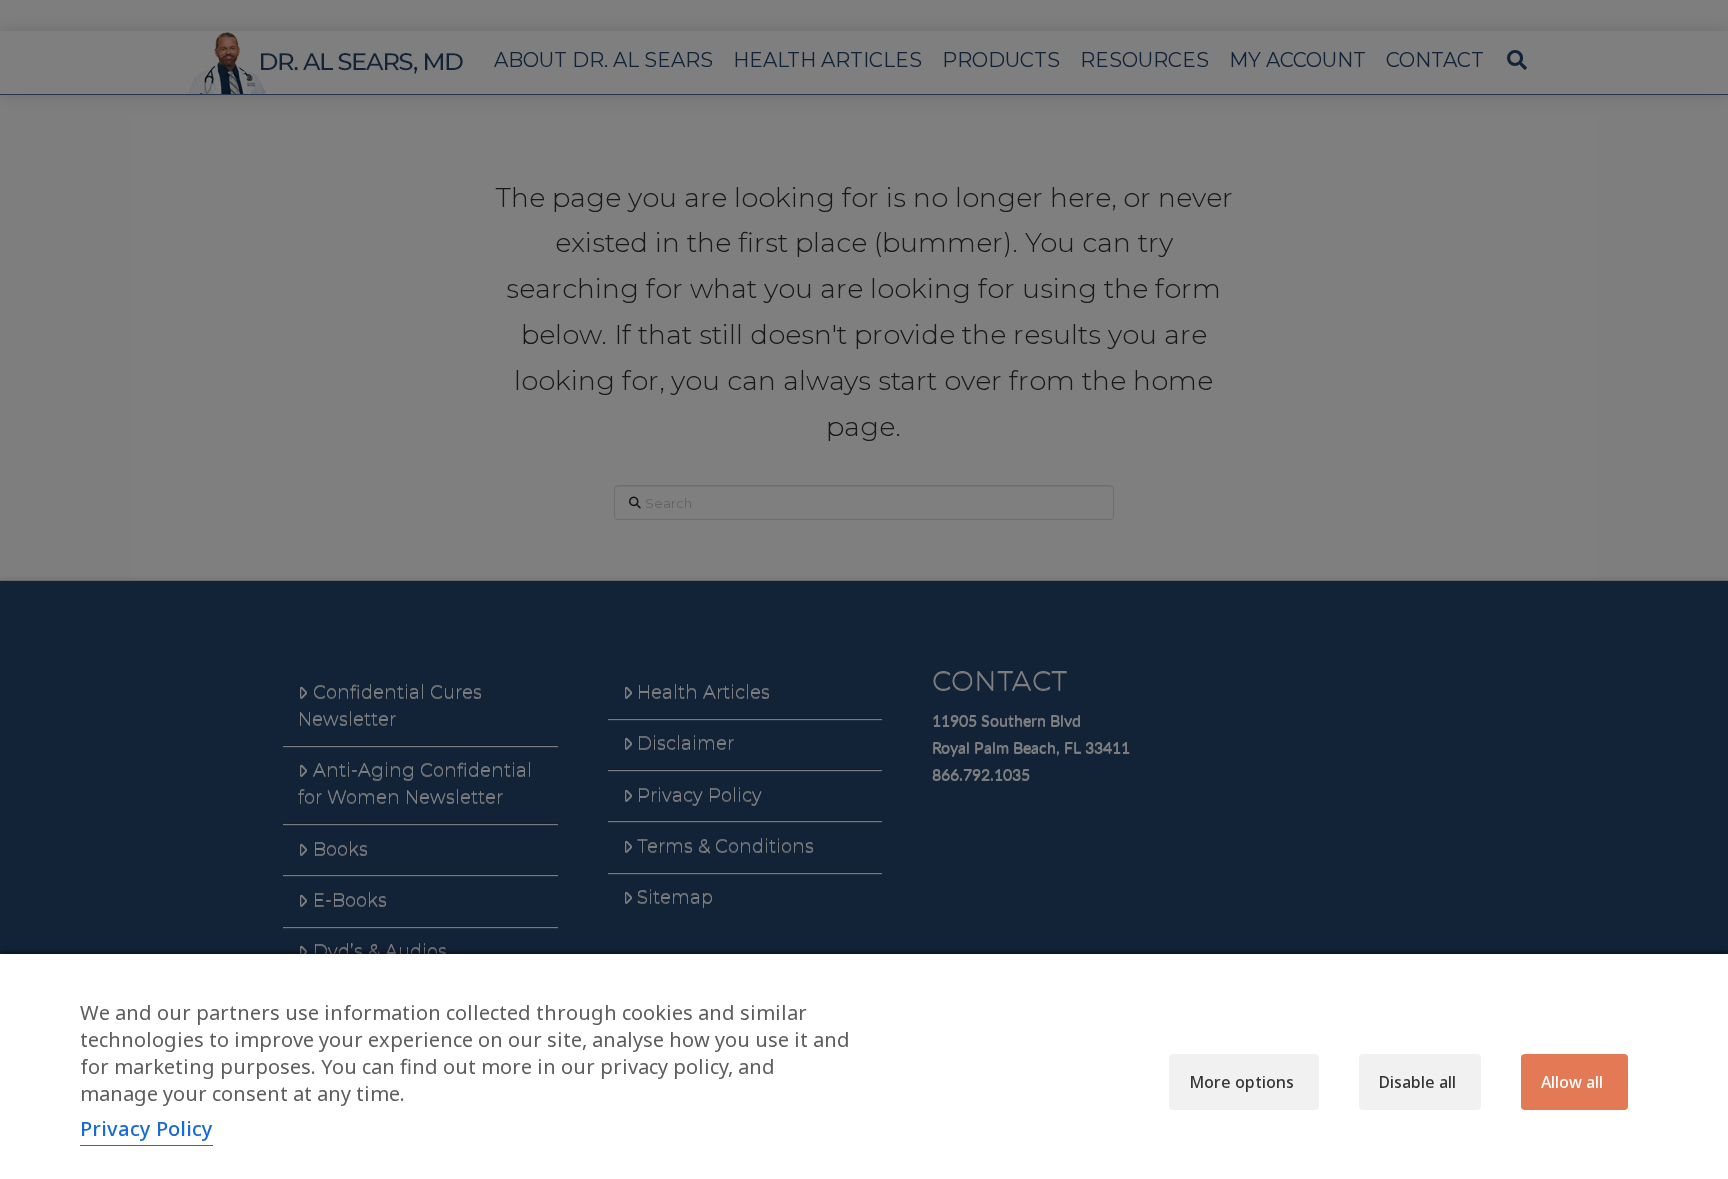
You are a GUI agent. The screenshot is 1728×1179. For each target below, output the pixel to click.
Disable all (1417, 1082)
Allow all (1572, 1082)
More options (1241, 1082)
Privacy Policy (146, 1128)
